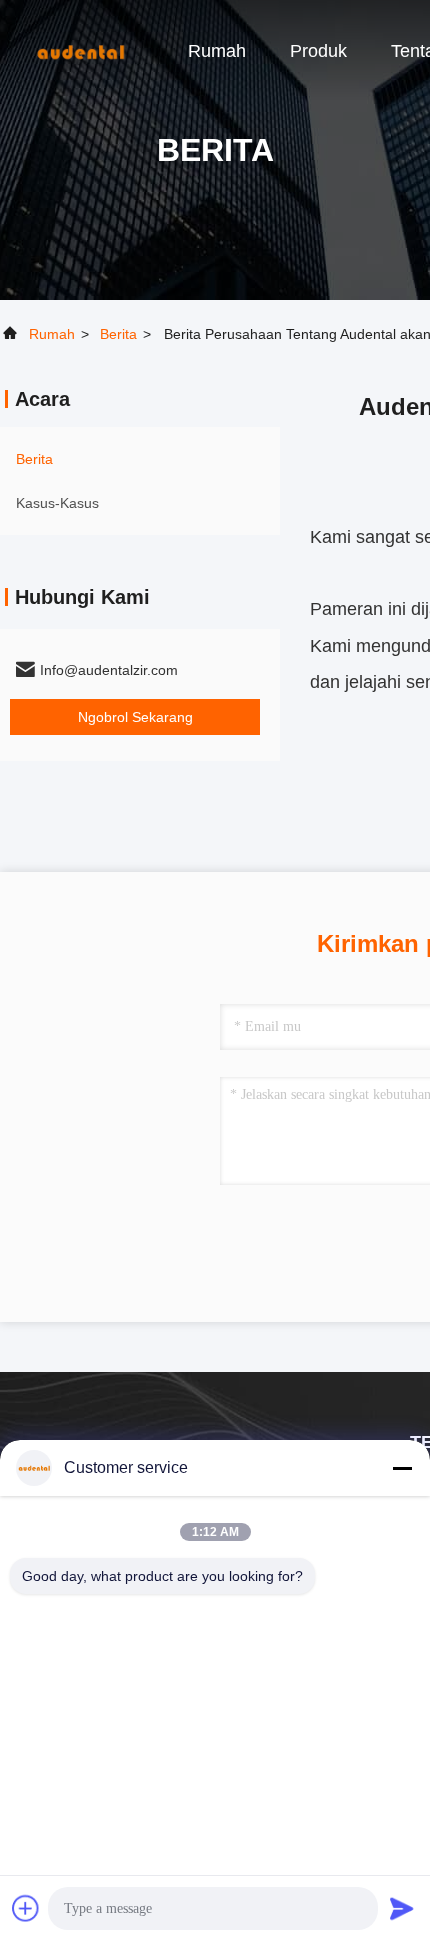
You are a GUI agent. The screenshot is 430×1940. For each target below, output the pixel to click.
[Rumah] (80, 50)
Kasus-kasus (57, 503)
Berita (118, 334)
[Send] (402, 1908)
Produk (318, 51)
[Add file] (26, 1908)
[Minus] (402, 1468)
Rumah (217, 51)
